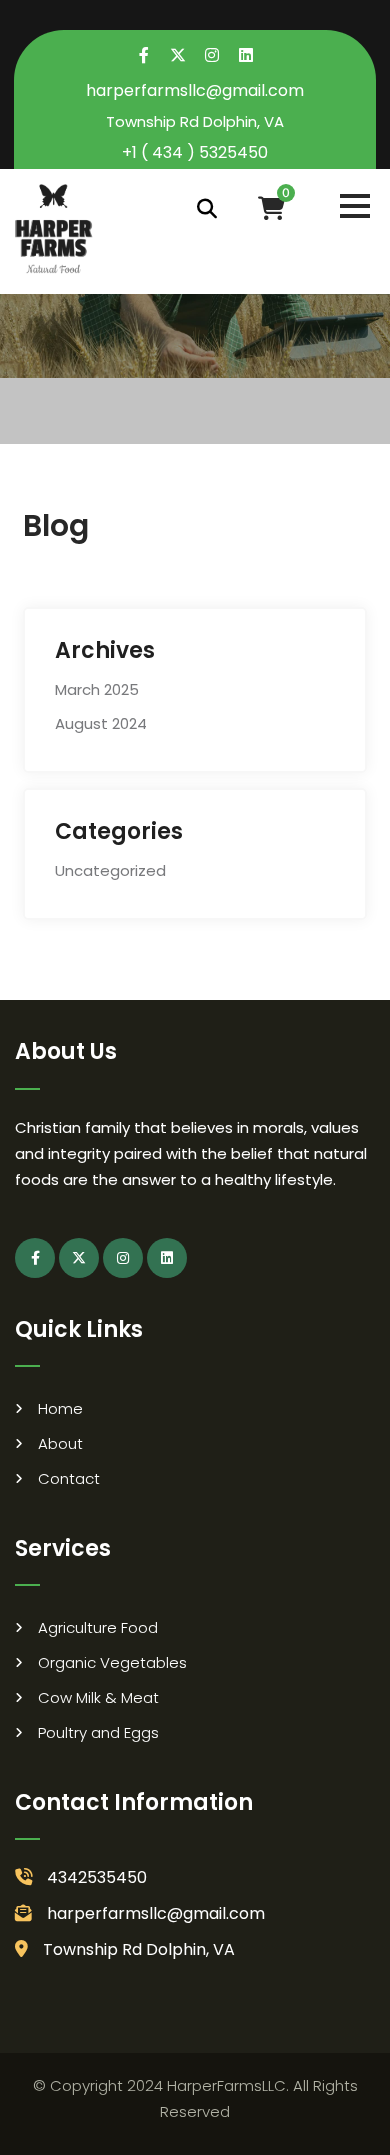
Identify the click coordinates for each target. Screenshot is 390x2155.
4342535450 (97, 1877)
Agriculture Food (98, 1627)
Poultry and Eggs (98, 1732)
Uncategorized (110, 870)
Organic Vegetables (112, 1662)
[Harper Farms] (54, 227)
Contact (69, 1478)
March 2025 (97, 689)
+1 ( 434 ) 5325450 (195, 152)
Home (60, 1408)
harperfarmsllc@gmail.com (195, 90)
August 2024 (101, 723)
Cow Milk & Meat (98, 1697)
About (60, 1443)
